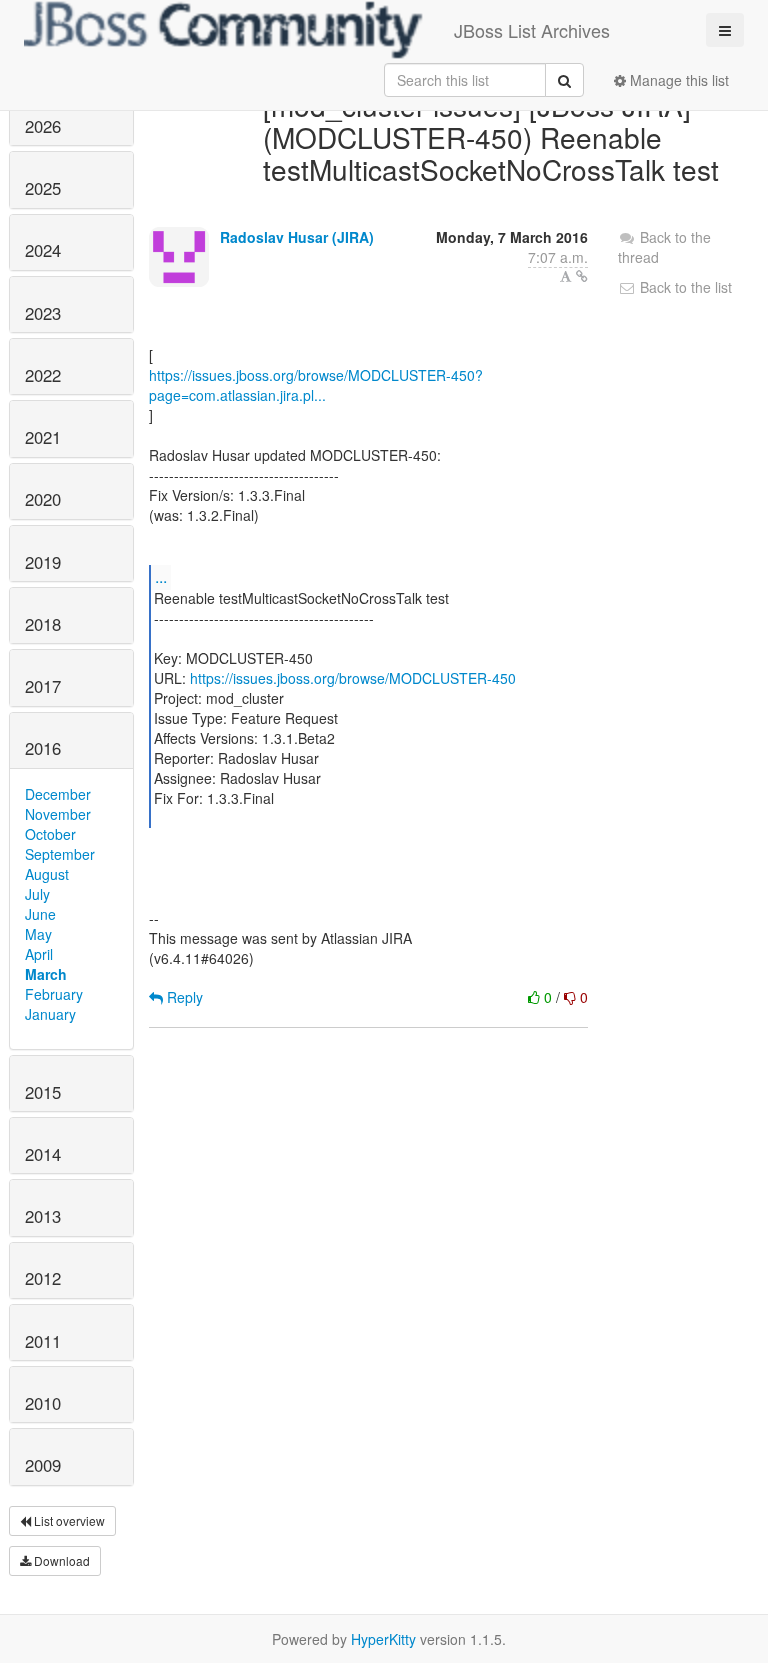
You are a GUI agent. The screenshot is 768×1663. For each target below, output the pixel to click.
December (58, 794)
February (54, 994)
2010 (43, 1403)
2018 (43, 624)
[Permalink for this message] (582, 276)
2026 (43, 126)
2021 (43, 437)
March (46, 974)
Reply (183, 997)
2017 (43, 686)
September (60, 854)
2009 (43, 1465)
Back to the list (684, 287)
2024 (43, 250)
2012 (43, 1278)
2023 (43, 313)
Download (60, 1560)
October (50, 834)
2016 (43, 748)
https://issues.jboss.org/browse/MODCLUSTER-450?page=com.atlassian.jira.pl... (316, 385)
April (39, 954)
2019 (43, 562)
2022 (43, 375)
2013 (43, 1216)
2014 (43, 1154)
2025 (43, 188)
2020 (43, 499)
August (47, 874)
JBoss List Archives (532, 30)
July (37, 894)
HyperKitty (383, 1639)
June (40, 914)
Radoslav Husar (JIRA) (297, 237)
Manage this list (677, 80)
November (58, 814)
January (50, 1014)
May (38, 934)
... (161, 576)
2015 (43, 1092)
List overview (68, 1520)
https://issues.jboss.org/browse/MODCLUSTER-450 (353, 678)
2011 (43, 1341)
